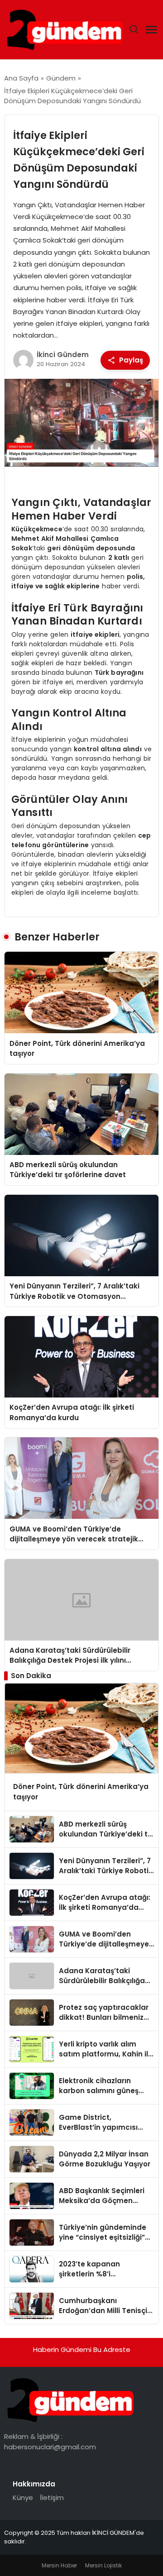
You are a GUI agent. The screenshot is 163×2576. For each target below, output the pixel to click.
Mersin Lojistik (103, 2565)
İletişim (52, 2497)
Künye (23, 2497)
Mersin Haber (59, 2565)
